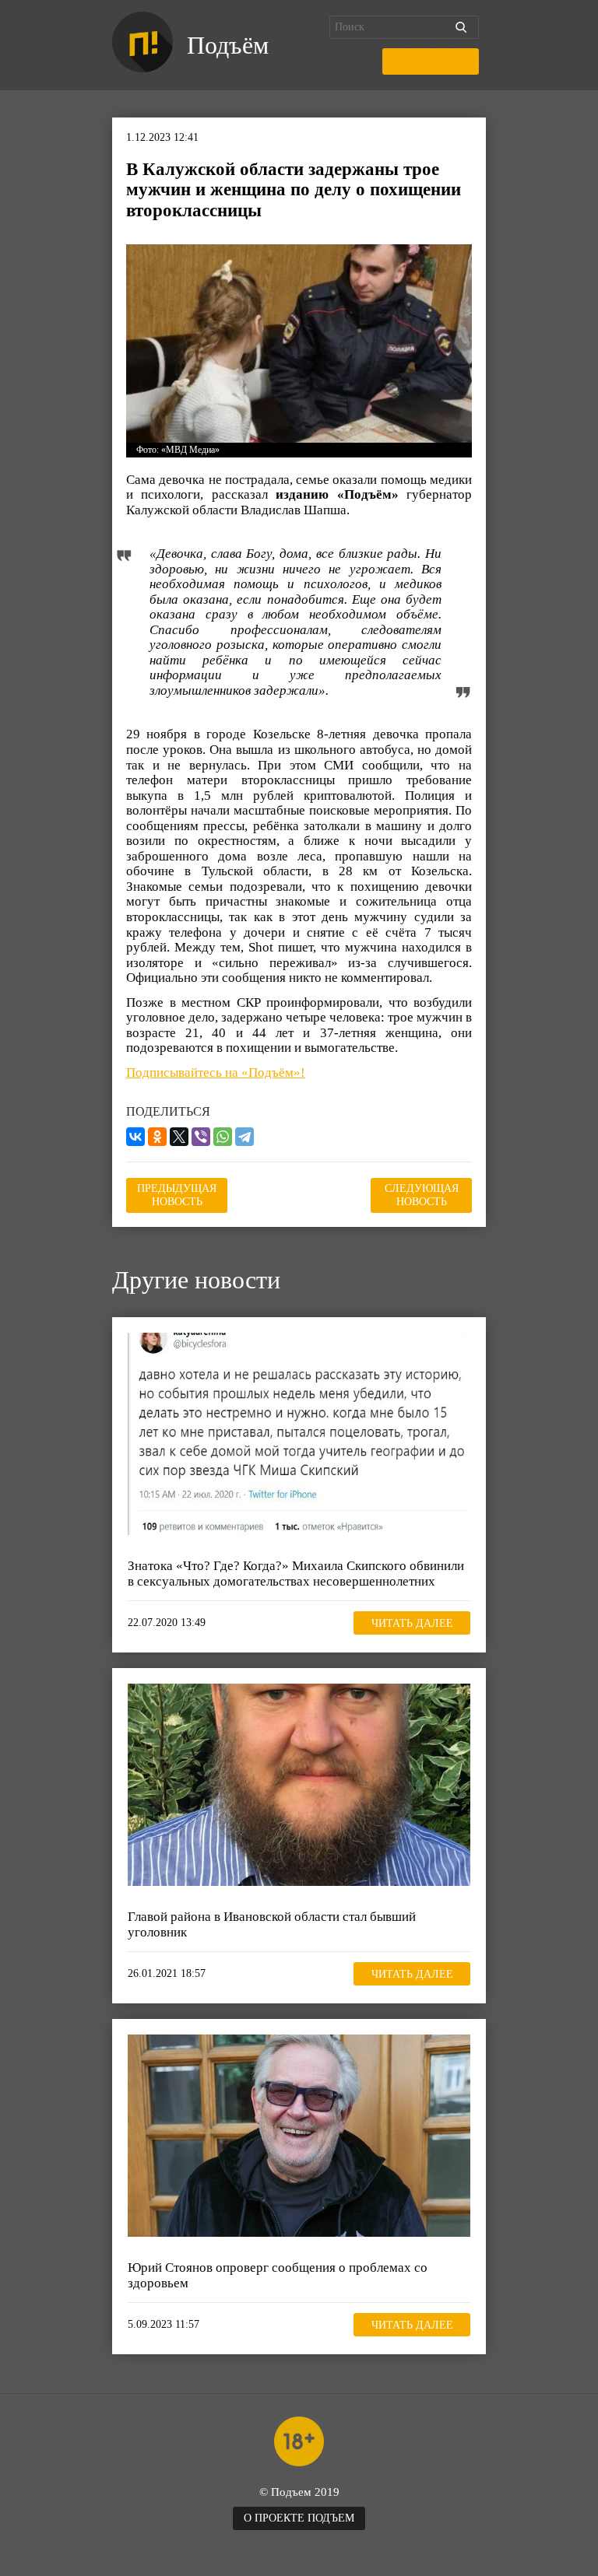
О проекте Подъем (299, 2518)
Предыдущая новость (177, 1195)
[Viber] (201, 1137)
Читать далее (412, 1623)
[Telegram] (244, 1137)
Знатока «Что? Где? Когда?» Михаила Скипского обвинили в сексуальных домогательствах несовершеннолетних (296, 1574)
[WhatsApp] (223, 1137)
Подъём (228, 45)
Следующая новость (422, 1195)
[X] (179, 1137)
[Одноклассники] (157, 1137)
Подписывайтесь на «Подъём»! (216, 1072)
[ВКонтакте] (135, 1137)
